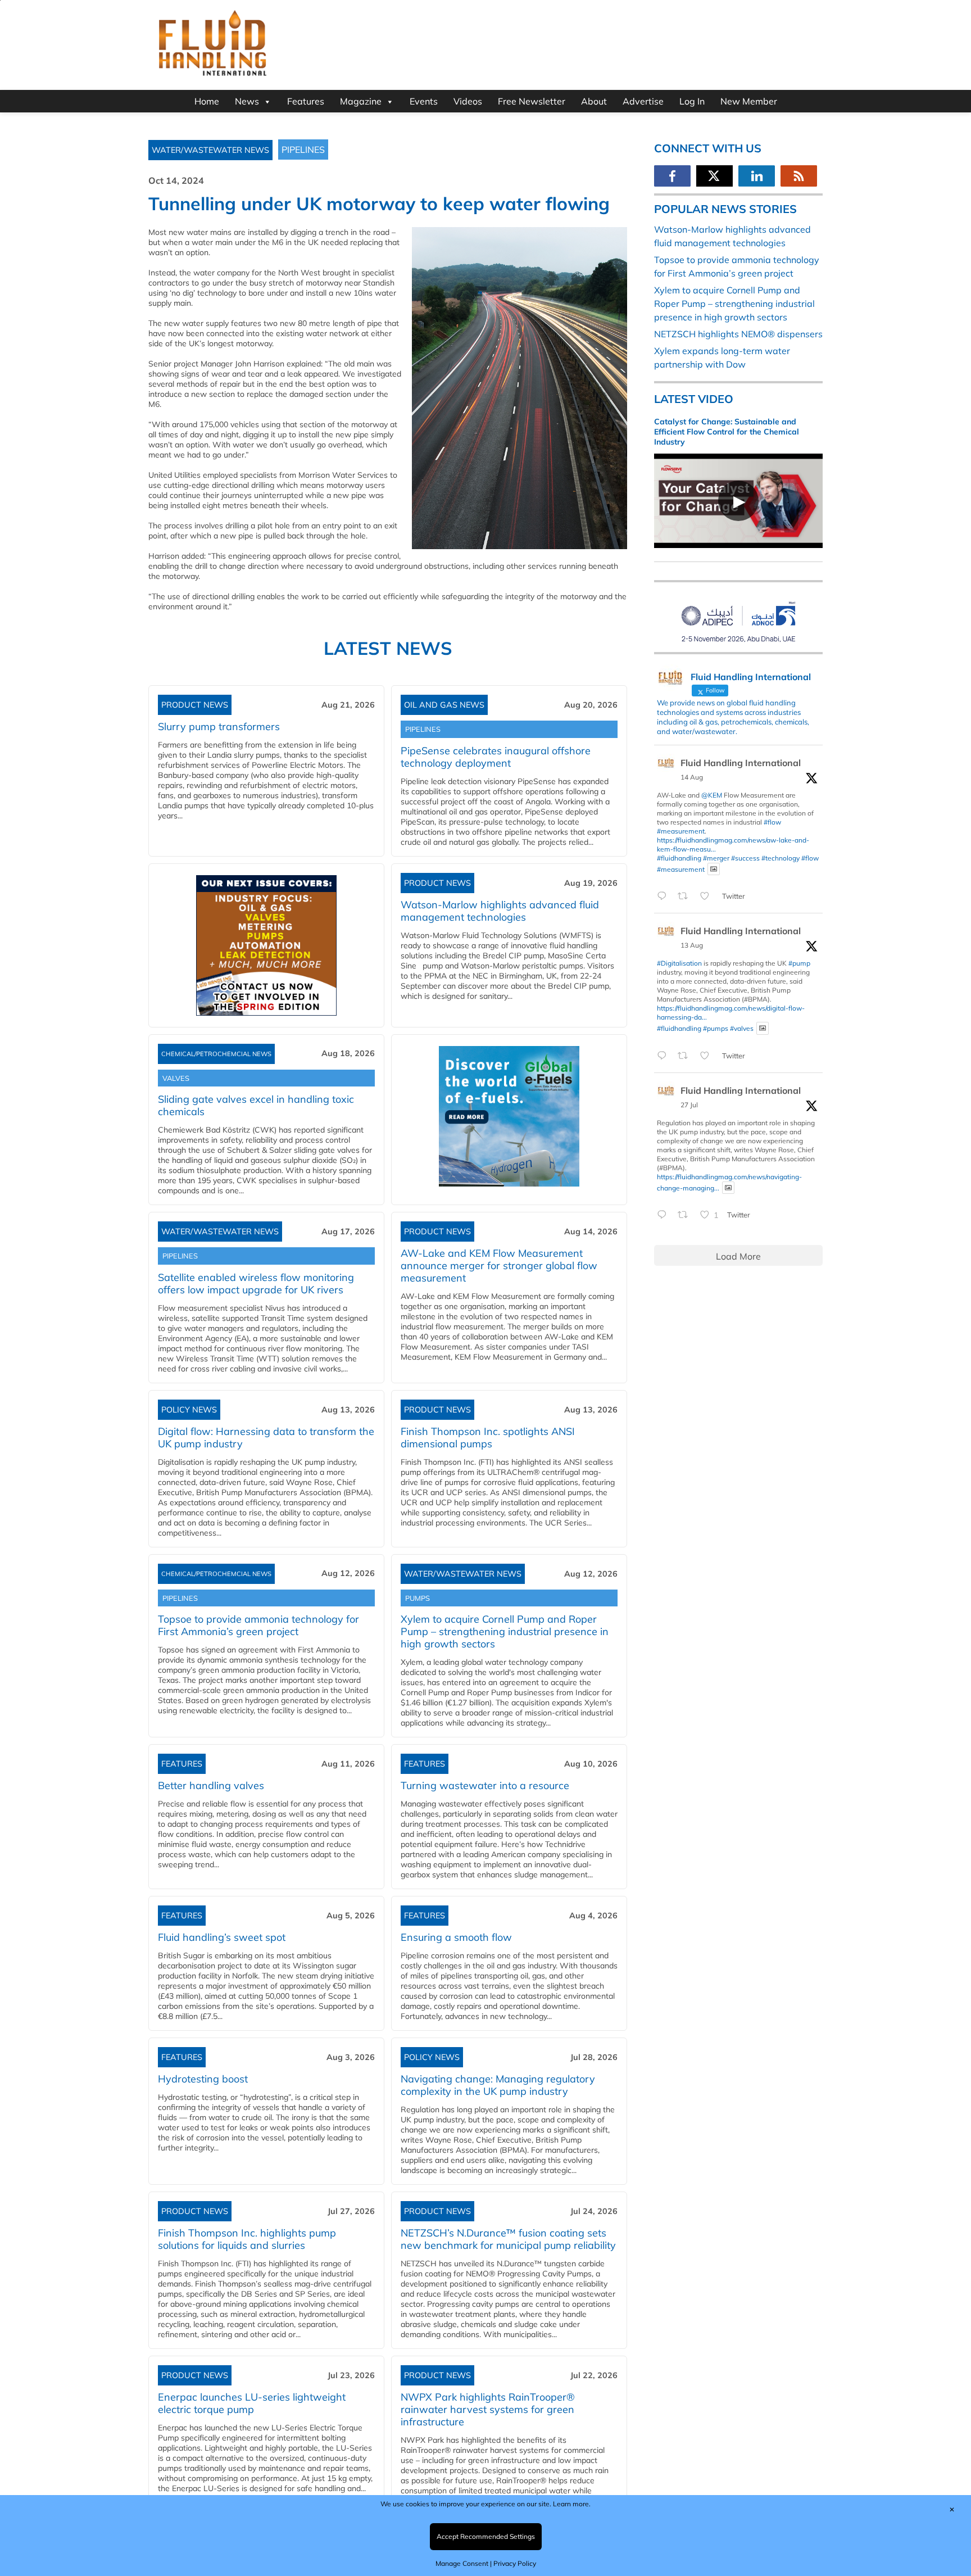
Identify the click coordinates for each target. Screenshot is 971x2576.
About (594, 101)
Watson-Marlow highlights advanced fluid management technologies (500, 911)
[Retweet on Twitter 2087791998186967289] (686, 1056)
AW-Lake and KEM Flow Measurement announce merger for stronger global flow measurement (499, 1266)
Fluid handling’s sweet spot (222, 1937)
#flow (772, 822)
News (247, 101)
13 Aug (692, 945)
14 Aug (692, 777)
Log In (692, 101)
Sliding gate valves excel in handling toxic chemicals (256, 1105)
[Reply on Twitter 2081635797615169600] (664, 1215)
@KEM (712, 795)
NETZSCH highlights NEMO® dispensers (738, 334)
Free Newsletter (532, 101)
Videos (468, 101)
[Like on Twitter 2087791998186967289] (708, 1056)
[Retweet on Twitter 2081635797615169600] (686, 1215)
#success (745, 858)
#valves (742, 1028)
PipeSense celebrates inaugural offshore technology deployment (496, 757)
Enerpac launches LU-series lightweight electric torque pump (252, 2403)
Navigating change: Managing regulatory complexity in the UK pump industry (498, 2085)
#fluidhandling (679, 858)
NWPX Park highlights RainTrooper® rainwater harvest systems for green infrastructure (488, 2409)
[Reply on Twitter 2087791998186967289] (664, 1056)
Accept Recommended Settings (486, 2536)
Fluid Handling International (741, 763)
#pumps (716, 1028)
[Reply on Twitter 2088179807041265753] (664, 897)
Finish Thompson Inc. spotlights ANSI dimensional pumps (488, 1438)
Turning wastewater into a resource (485, 1785)
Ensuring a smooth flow (456, 1937)
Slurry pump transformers (219, 726)
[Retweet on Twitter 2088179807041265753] (686, 897)
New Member (749, 101)
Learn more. (572, 2504)
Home (207, 101)
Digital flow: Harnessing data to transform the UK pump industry (266, 1438)
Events (424, 101)
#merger (716, 858)
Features (306, 101)
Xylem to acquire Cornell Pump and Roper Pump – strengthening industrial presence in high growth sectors (505, 1631)
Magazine (361, 101)
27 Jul (689, 1105)
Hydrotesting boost (203, 2079)
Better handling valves (211, 1785)
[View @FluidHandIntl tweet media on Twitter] (714, 869)
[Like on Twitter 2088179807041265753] (708, 897)
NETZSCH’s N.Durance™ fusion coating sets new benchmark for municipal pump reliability (508, 2239)
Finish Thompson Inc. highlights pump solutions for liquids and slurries (247, 2239)
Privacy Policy (515, 2563)
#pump (799, 963)
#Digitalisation (679, 963)
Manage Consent (462, 2563)
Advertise (643, 101)
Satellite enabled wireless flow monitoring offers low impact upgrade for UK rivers (256, 1284)
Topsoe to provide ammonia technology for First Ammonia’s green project (258, 1625)
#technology (781, 858)
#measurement (681, 831)
